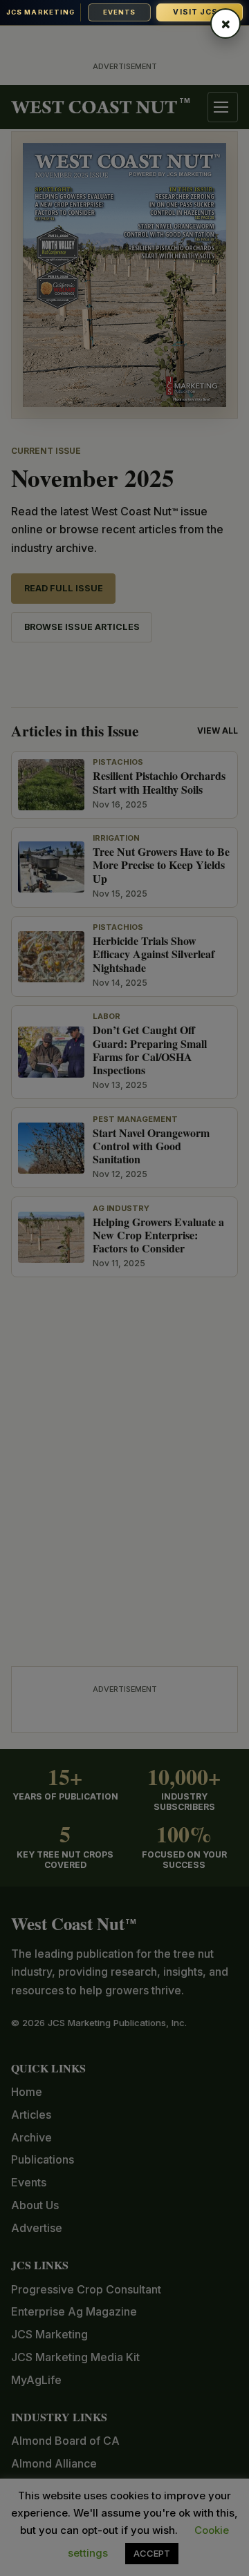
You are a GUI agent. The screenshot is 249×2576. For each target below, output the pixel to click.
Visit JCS (199, 12)
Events (119, 12)
